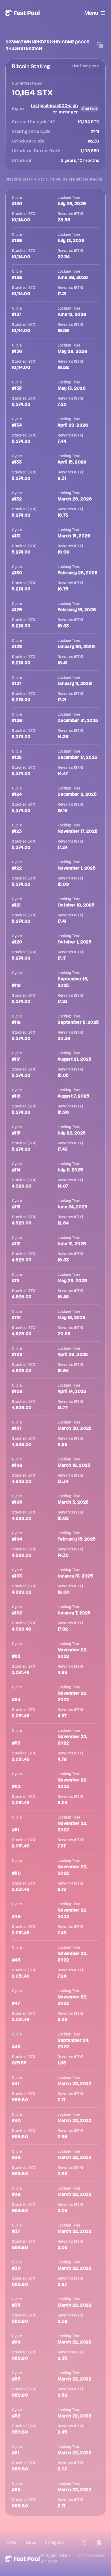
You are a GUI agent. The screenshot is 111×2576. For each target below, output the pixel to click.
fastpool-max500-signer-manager (54, 109)
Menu (91, 13)
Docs (31, 2542)
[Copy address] (100, 45)
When (11, 2542)
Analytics (54, 2542)
